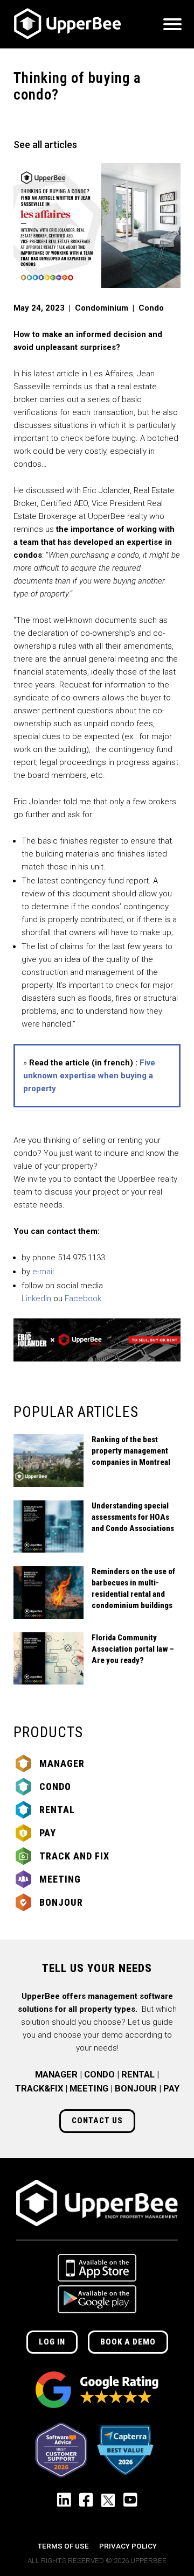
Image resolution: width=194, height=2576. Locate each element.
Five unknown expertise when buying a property (89, 1076)
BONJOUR (136, 2089)
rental (57, 1810)
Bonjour (61, 1902)
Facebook (83, 1298)
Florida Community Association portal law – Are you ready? (133, 1649)
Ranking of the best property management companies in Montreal (131, 1451)
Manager (62, 1763)
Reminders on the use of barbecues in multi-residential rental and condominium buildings (133, 1588)
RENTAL (138, 2075)
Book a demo (128, 2342)
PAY (171, 2089)
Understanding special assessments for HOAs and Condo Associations (133, 1517)
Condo (55, 1787)
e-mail (43, 1272)
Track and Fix (74, 1856)
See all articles (45, 145)
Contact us (97, 2121)
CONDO (99, 2075)
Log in (52, 2342)
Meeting (60, 1879)
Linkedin (36, 1298)
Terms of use (63, 2546)
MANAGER (56, 2075)
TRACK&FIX (39, 2089)
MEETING (89, 2089)
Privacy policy (128, 2546)
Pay (48, 1833)
